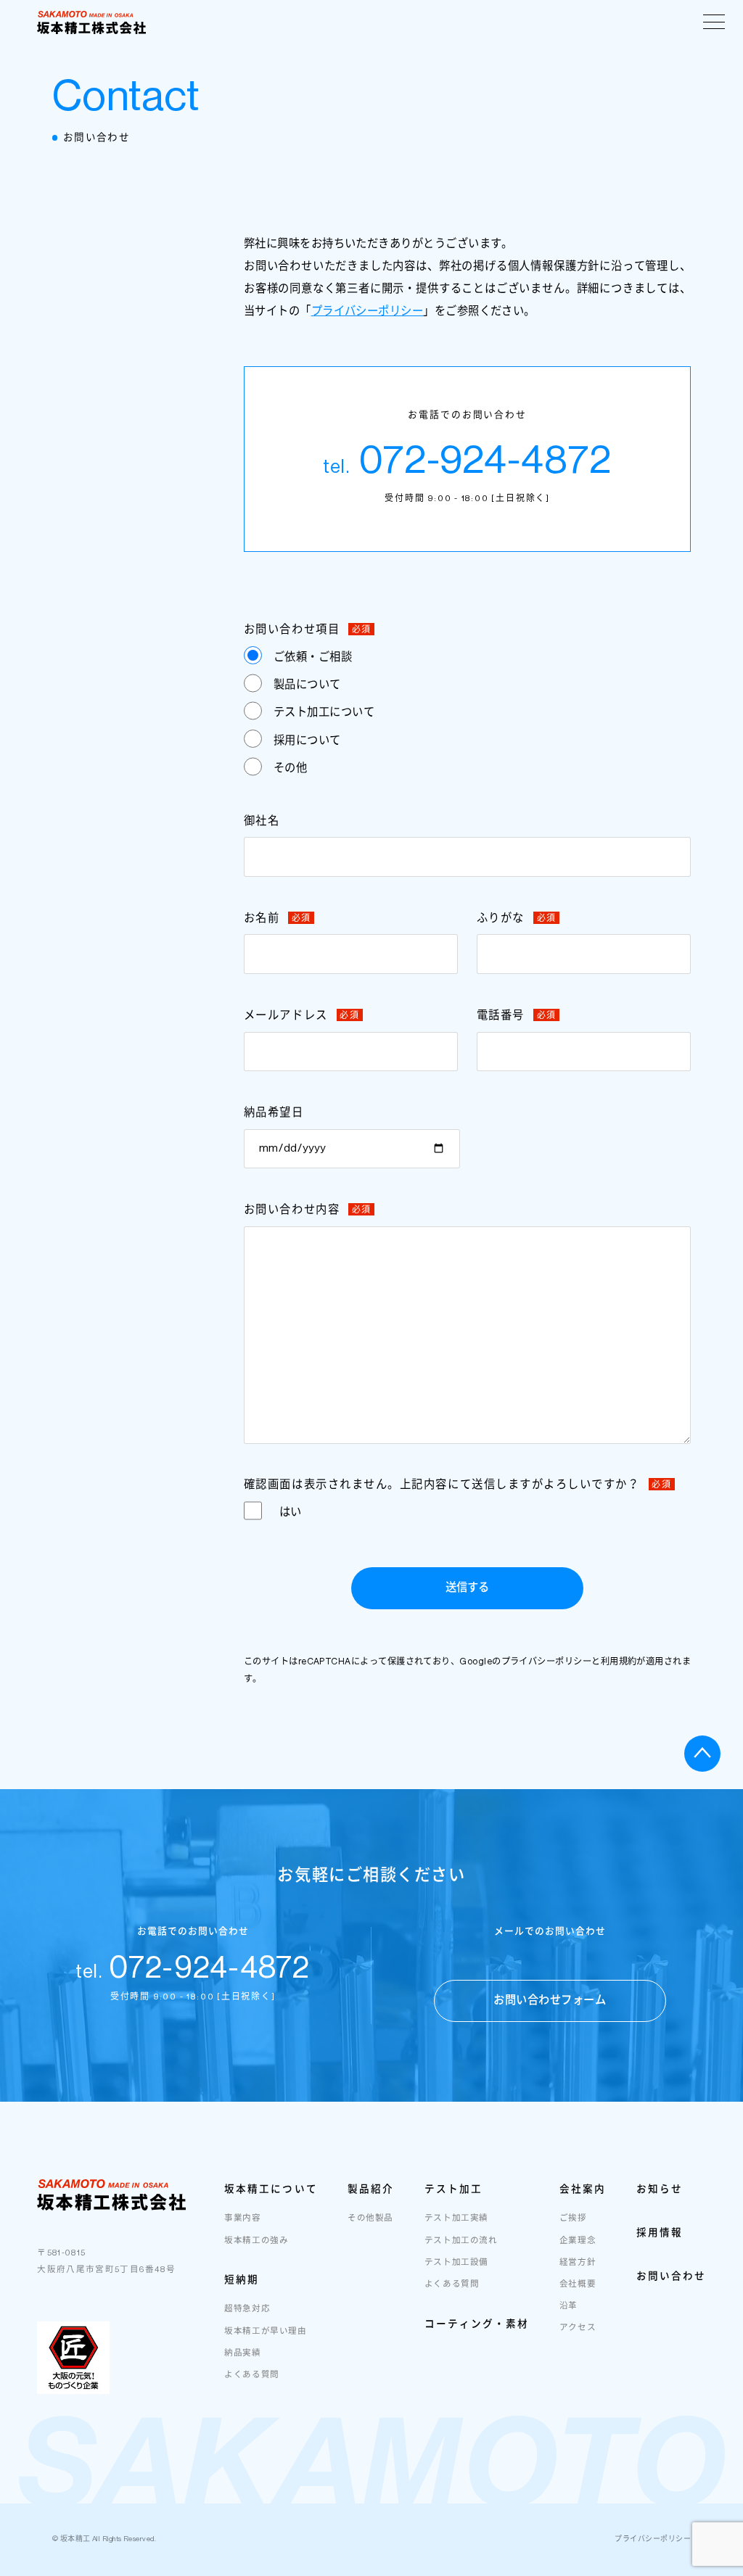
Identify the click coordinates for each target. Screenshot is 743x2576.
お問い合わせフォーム (550, 2000)
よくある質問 (251, 2375)
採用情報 (660, 2232)
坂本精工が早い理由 (265, 2331)
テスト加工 (453, 2189)
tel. (193, 1972)
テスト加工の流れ (461, 2241)
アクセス (578, 2328)
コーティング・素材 (477, 2324)
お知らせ (660, 2189)
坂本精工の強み (256, 2241)
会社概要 (578, 2284)
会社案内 (583, 2189)
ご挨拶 (573, 2218)
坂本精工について (271, 2189)
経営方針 (578, 2262)
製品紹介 (371, 2189)
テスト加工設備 (456, 2262)
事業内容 (242, 2218)
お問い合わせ (671, 2276)
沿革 (568, 2306)
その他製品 (370, 2218)
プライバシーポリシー (368, 311)
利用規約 (619, 1661)
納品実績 (242, 2353)
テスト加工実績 (456, 2218)
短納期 (242, 2279)
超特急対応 (247, 2309)
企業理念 (578, 2241)
